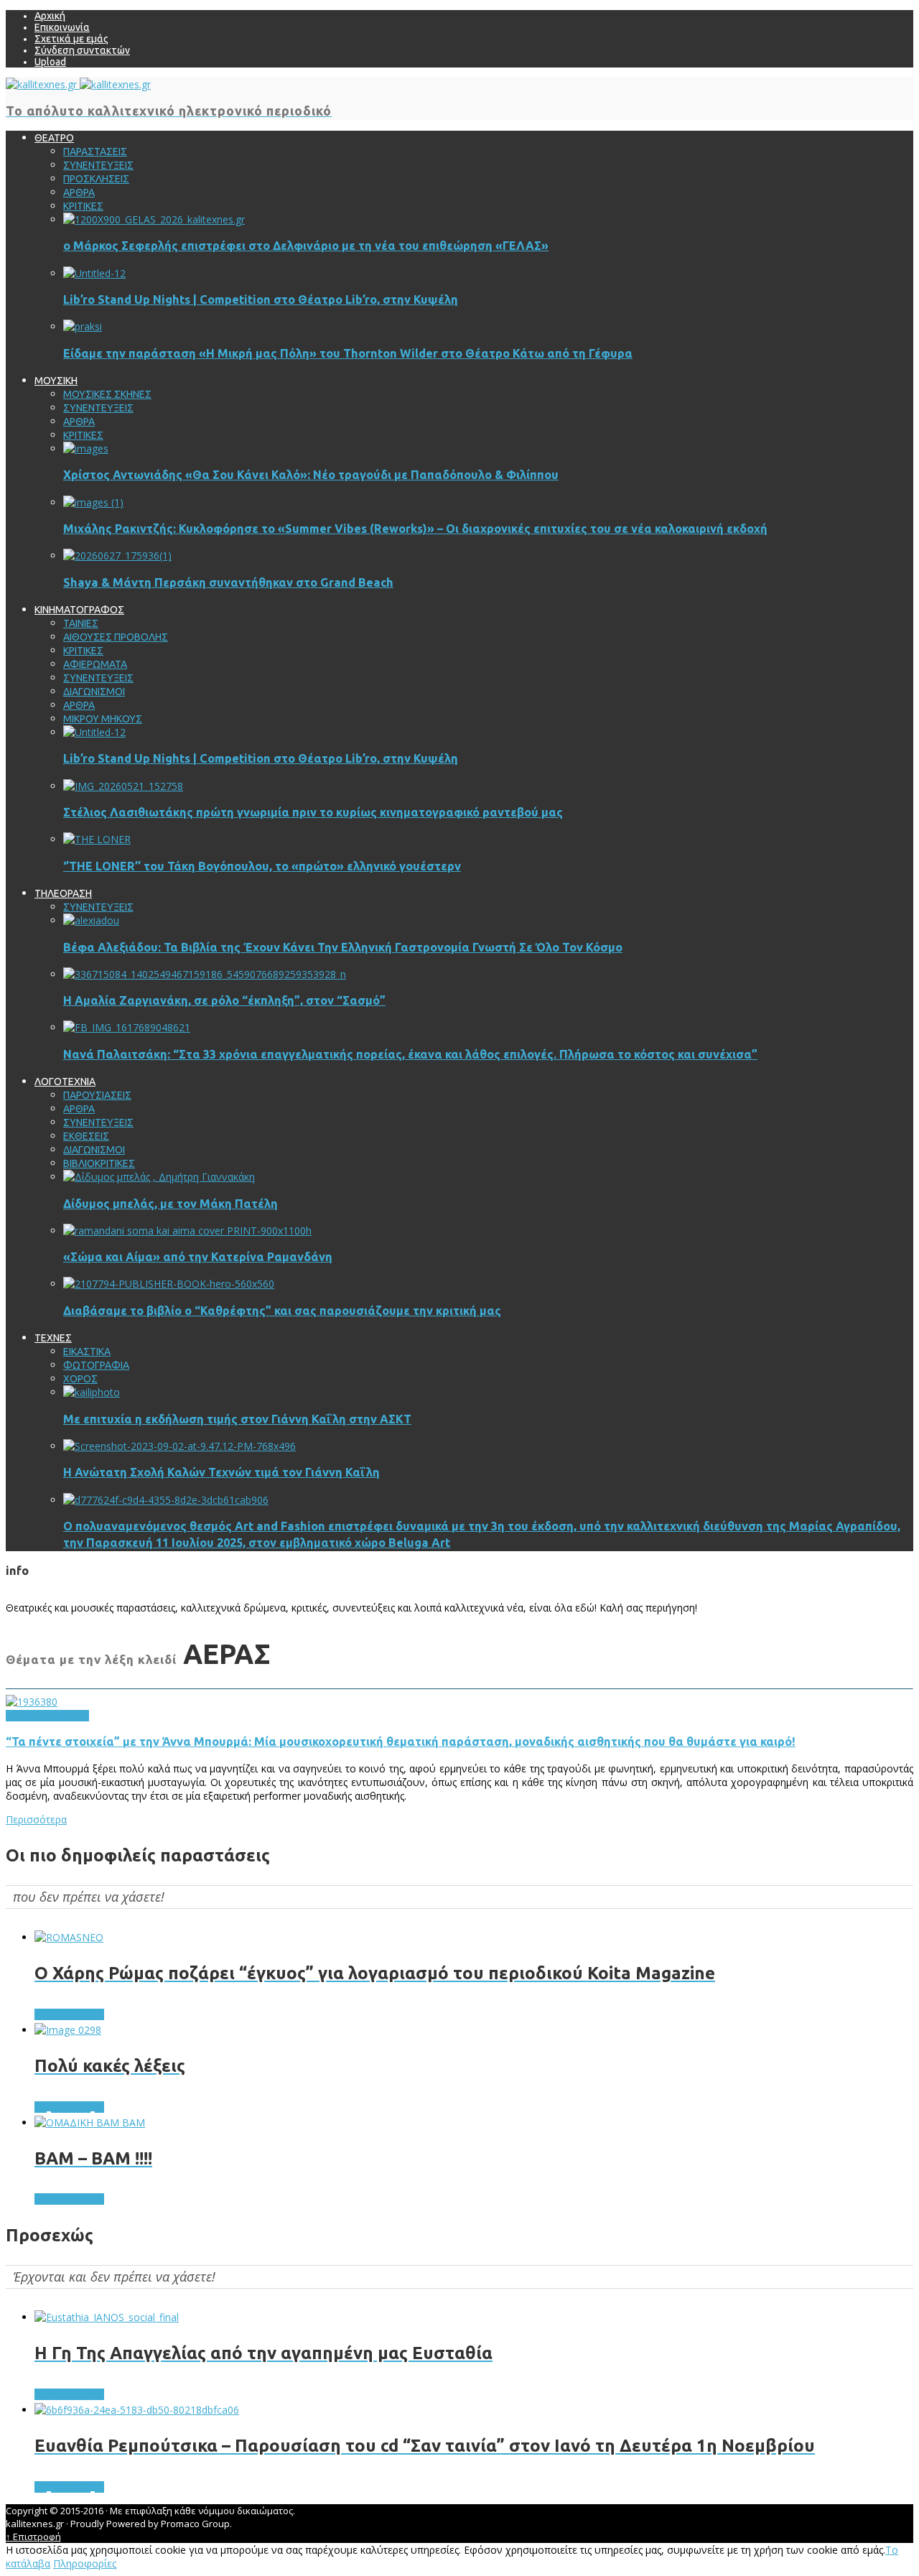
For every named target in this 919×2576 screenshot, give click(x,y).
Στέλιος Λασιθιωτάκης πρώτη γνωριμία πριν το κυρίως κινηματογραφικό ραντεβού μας (313, 812)
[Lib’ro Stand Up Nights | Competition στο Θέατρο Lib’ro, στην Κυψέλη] (94, 273)
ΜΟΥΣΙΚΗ (67, 1716)
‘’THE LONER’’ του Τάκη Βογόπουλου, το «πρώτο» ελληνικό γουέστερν (262, 866)
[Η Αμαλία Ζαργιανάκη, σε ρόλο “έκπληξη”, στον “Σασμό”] (205, 974)
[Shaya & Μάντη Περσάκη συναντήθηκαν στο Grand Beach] (117, 555)
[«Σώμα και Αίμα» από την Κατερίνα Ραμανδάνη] (187, 1231)
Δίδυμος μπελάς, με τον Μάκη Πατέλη (171, 1204)
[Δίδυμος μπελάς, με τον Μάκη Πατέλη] (159, 1177)
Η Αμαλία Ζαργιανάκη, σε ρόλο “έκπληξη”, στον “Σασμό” (224, 1000)
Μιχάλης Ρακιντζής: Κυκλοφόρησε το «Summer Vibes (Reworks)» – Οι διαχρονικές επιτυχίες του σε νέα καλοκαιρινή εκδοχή (415, 529)
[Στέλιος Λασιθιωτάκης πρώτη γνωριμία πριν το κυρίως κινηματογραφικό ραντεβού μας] (123, 786)
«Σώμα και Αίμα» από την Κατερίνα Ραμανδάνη (198, 1257)
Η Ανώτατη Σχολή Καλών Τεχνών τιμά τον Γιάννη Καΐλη (221, 1472)
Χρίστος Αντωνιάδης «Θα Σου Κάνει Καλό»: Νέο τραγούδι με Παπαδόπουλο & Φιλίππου (311, 475)
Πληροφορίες (85, 2563)
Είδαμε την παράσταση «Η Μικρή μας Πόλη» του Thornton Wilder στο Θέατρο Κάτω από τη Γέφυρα (348, 353)
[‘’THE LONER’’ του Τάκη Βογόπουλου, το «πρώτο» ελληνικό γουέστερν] (97, 839)
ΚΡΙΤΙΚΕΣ (26, 1716)
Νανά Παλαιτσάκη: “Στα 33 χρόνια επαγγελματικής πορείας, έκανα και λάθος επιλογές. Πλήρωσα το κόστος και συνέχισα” (410, 1054)
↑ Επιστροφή (33, 2537)
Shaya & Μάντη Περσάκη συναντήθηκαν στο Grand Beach (228, 582)
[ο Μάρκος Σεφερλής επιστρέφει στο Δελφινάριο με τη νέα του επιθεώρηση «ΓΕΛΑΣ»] (154, 219)
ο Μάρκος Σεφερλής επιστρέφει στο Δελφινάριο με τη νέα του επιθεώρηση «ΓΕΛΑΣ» (306, 246)
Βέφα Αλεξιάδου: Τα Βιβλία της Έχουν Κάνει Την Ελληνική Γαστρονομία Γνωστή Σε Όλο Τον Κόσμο (343, 947)
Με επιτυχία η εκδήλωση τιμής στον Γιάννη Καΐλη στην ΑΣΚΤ (237, 1419)
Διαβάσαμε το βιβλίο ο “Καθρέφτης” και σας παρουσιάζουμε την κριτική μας (282, 1311)
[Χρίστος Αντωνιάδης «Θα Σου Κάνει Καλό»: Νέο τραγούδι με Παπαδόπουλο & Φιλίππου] (86, 448)
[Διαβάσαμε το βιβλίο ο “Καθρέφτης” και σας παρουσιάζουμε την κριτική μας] (169, 1284)
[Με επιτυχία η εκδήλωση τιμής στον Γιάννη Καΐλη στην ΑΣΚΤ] (92, 1392)
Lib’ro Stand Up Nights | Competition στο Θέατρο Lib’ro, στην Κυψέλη (261, 299)
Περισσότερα (36, 1819)
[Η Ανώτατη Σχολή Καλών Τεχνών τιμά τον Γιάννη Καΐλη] (179, 1446)
